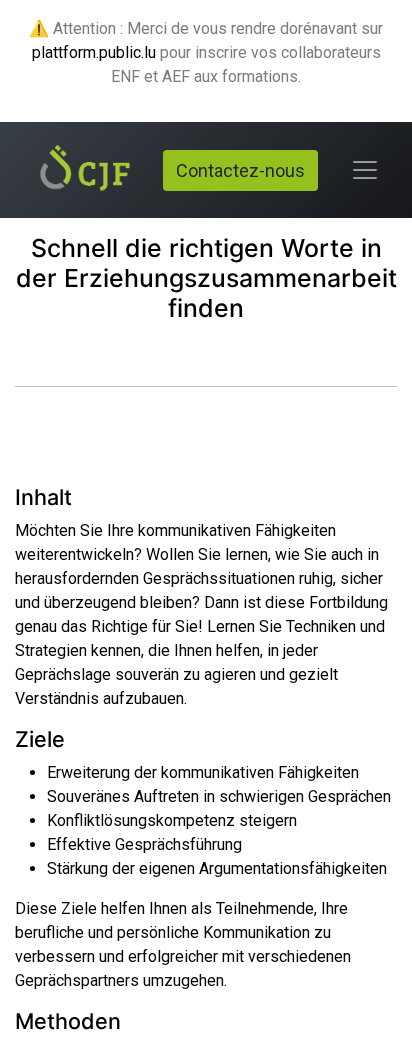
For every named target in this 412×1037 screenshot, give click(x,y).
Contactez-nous (240, 170)
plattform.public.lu (94, 52)
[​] (40, 351)
